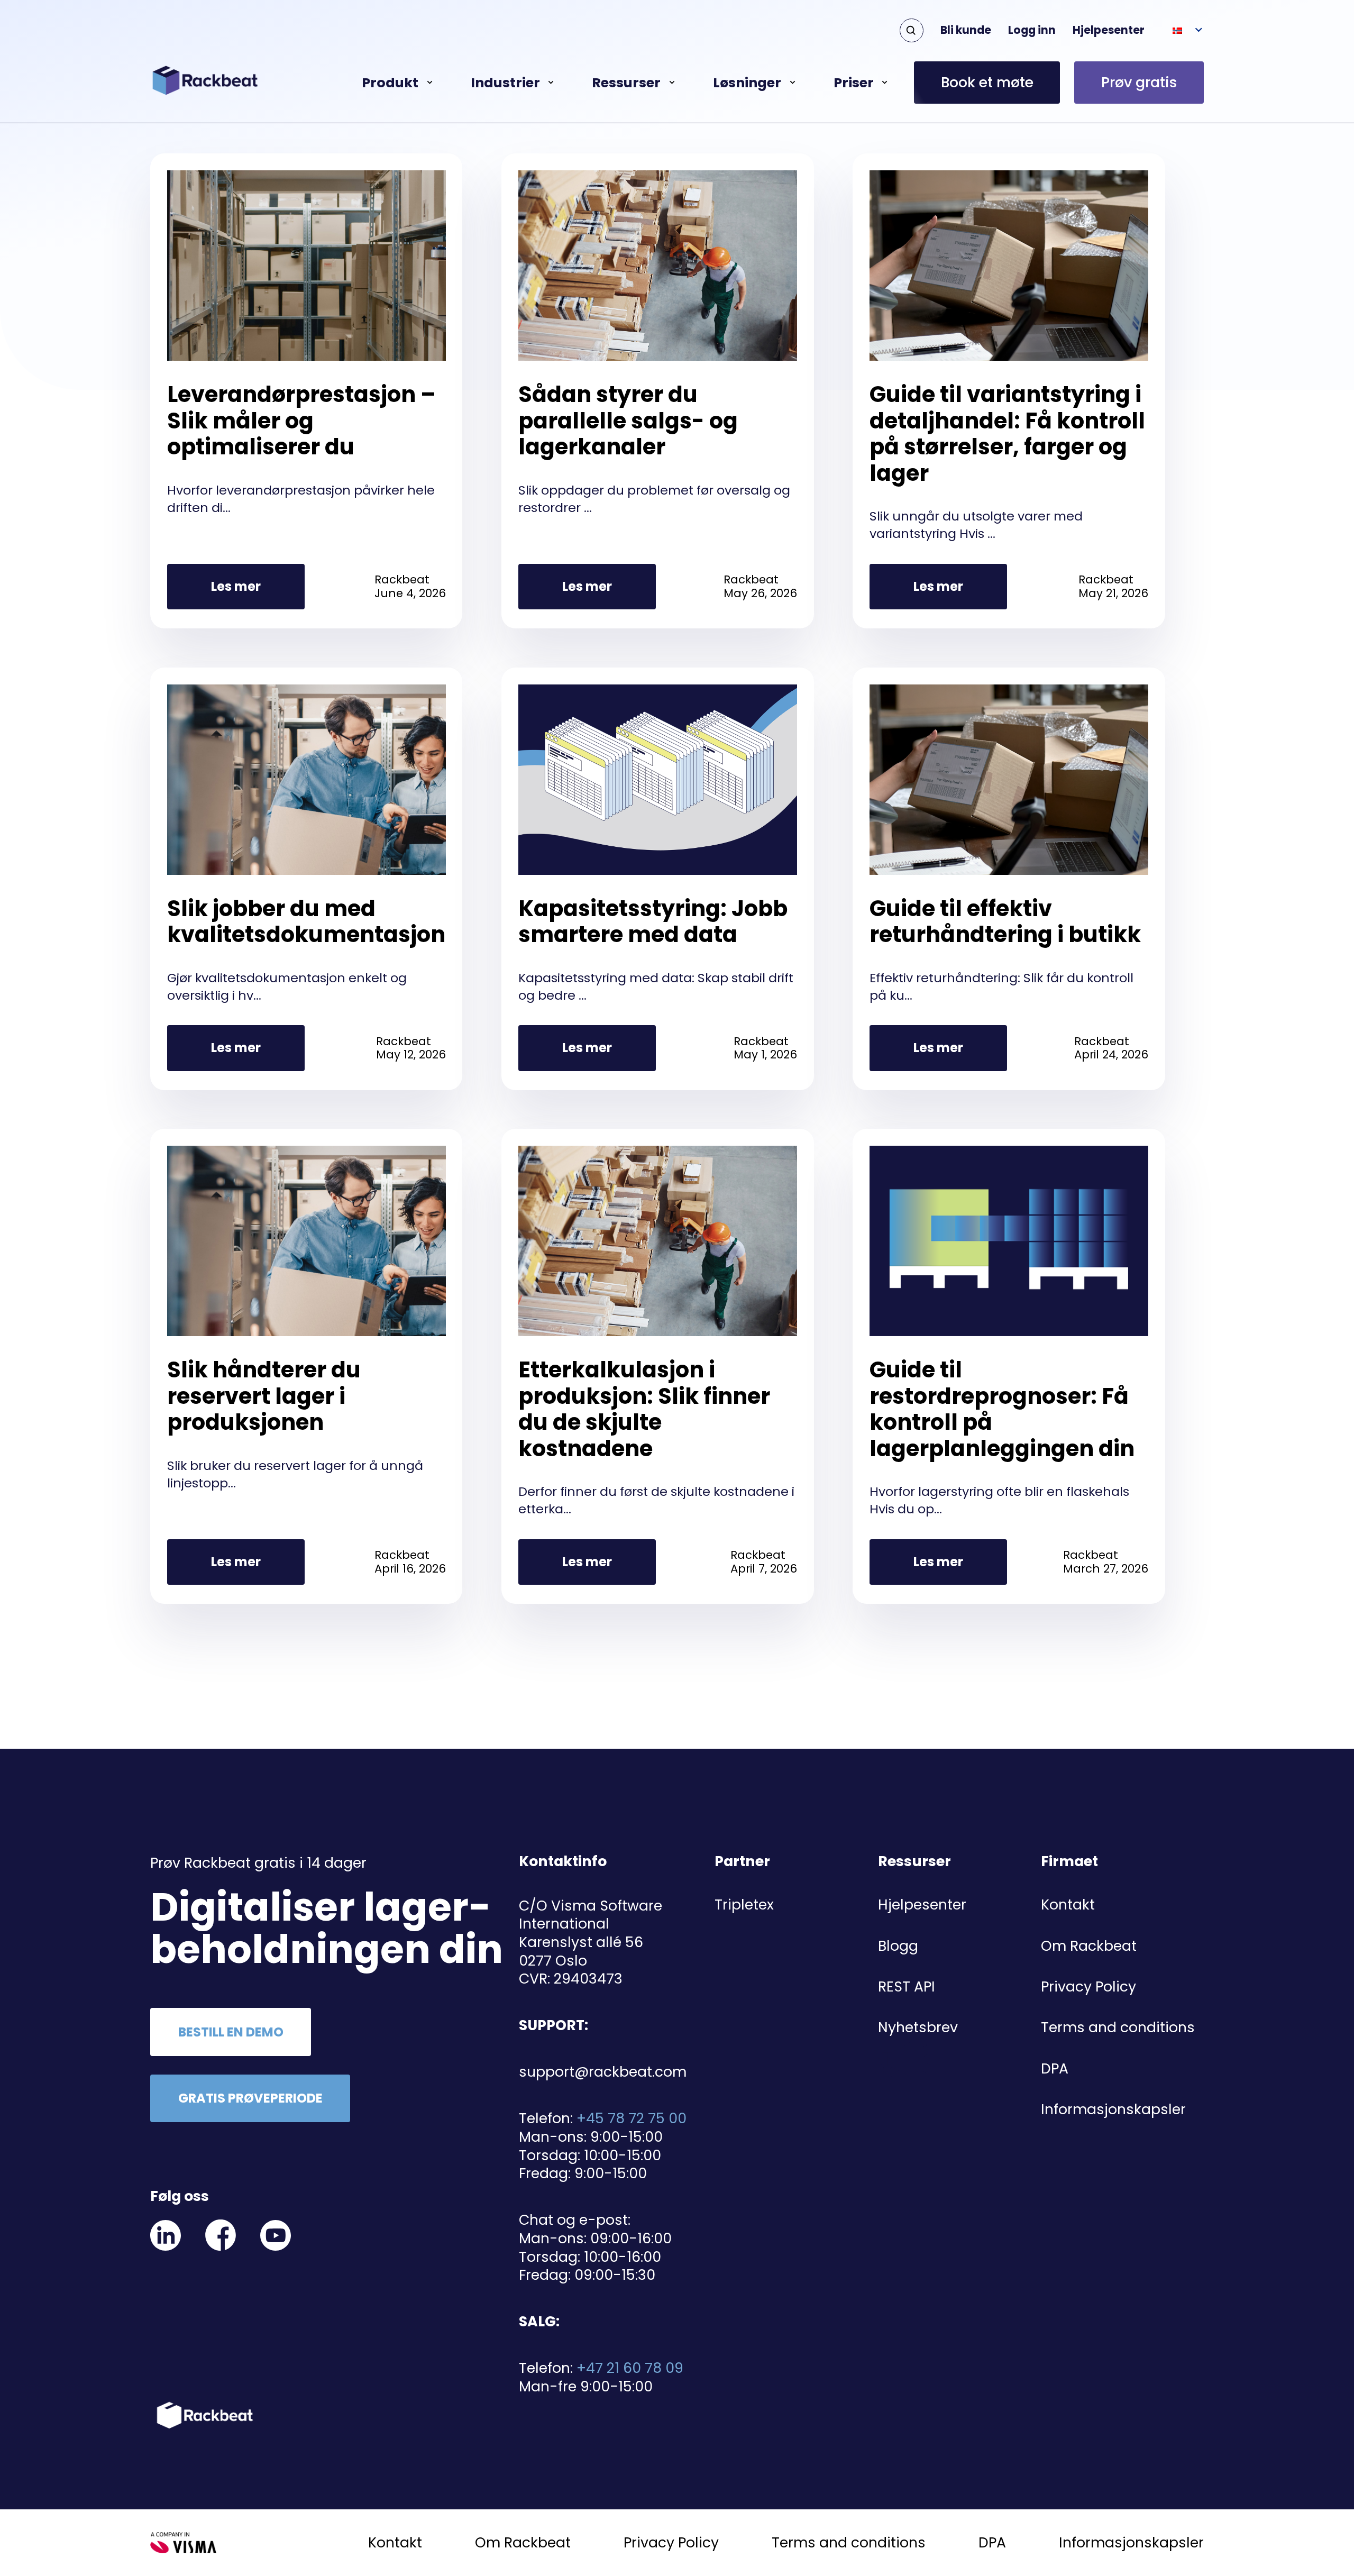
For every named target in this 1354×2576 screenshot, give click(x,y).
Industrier (505, 83)
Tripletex (744, 1904)
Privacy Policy (1088, 1986)
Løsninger (747, 83)
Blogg (898, 1946)
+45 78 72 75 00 (632, 2118)
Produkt (390, 83)
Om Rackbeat (1089, 1946)
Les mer (236, 586)
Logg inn (1032, 30)
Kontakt (1068, 1904)
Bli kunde (966, 30)
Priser (854, 83)
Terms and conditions (1118, 2027)
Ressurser (626, 83)
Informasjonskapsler (1113, 2109)
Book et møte (987, 82)
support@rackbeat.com (603, 2072)
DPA (1055, 2068)
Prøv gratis (1139, 82)
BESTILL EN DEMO (231, 2032)
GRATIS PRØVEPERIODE (250, 2098)
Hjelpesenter (1109, 30)
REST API (907, 1986)
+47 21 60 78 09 (630, 2368)
